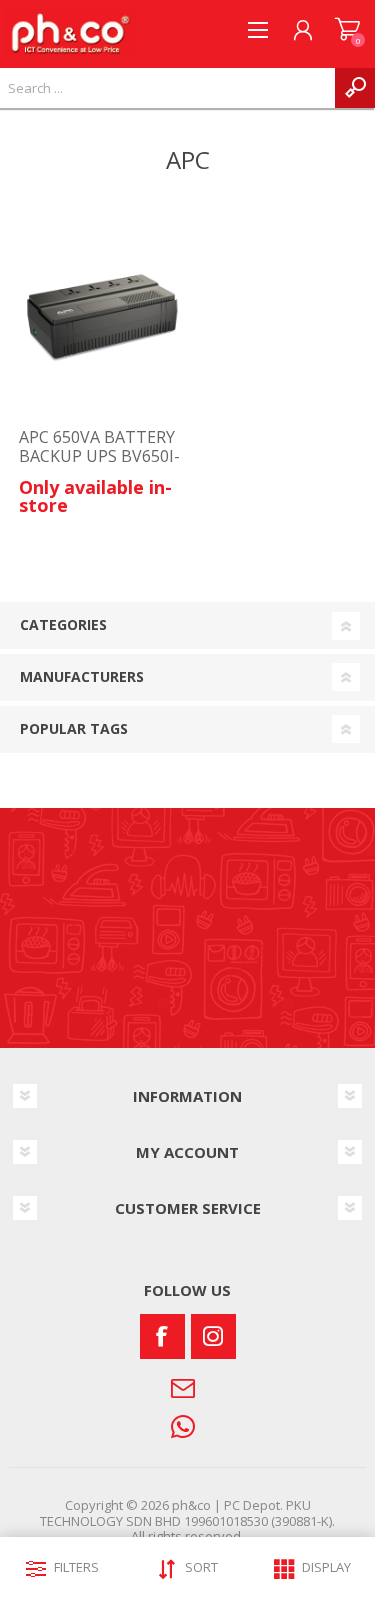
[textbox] (167, 88)
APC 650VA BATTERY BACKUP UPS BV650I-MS (99, 457)
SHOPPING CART (347, 30)
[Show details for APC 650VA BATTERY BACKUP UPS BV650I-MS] (101, 315)
